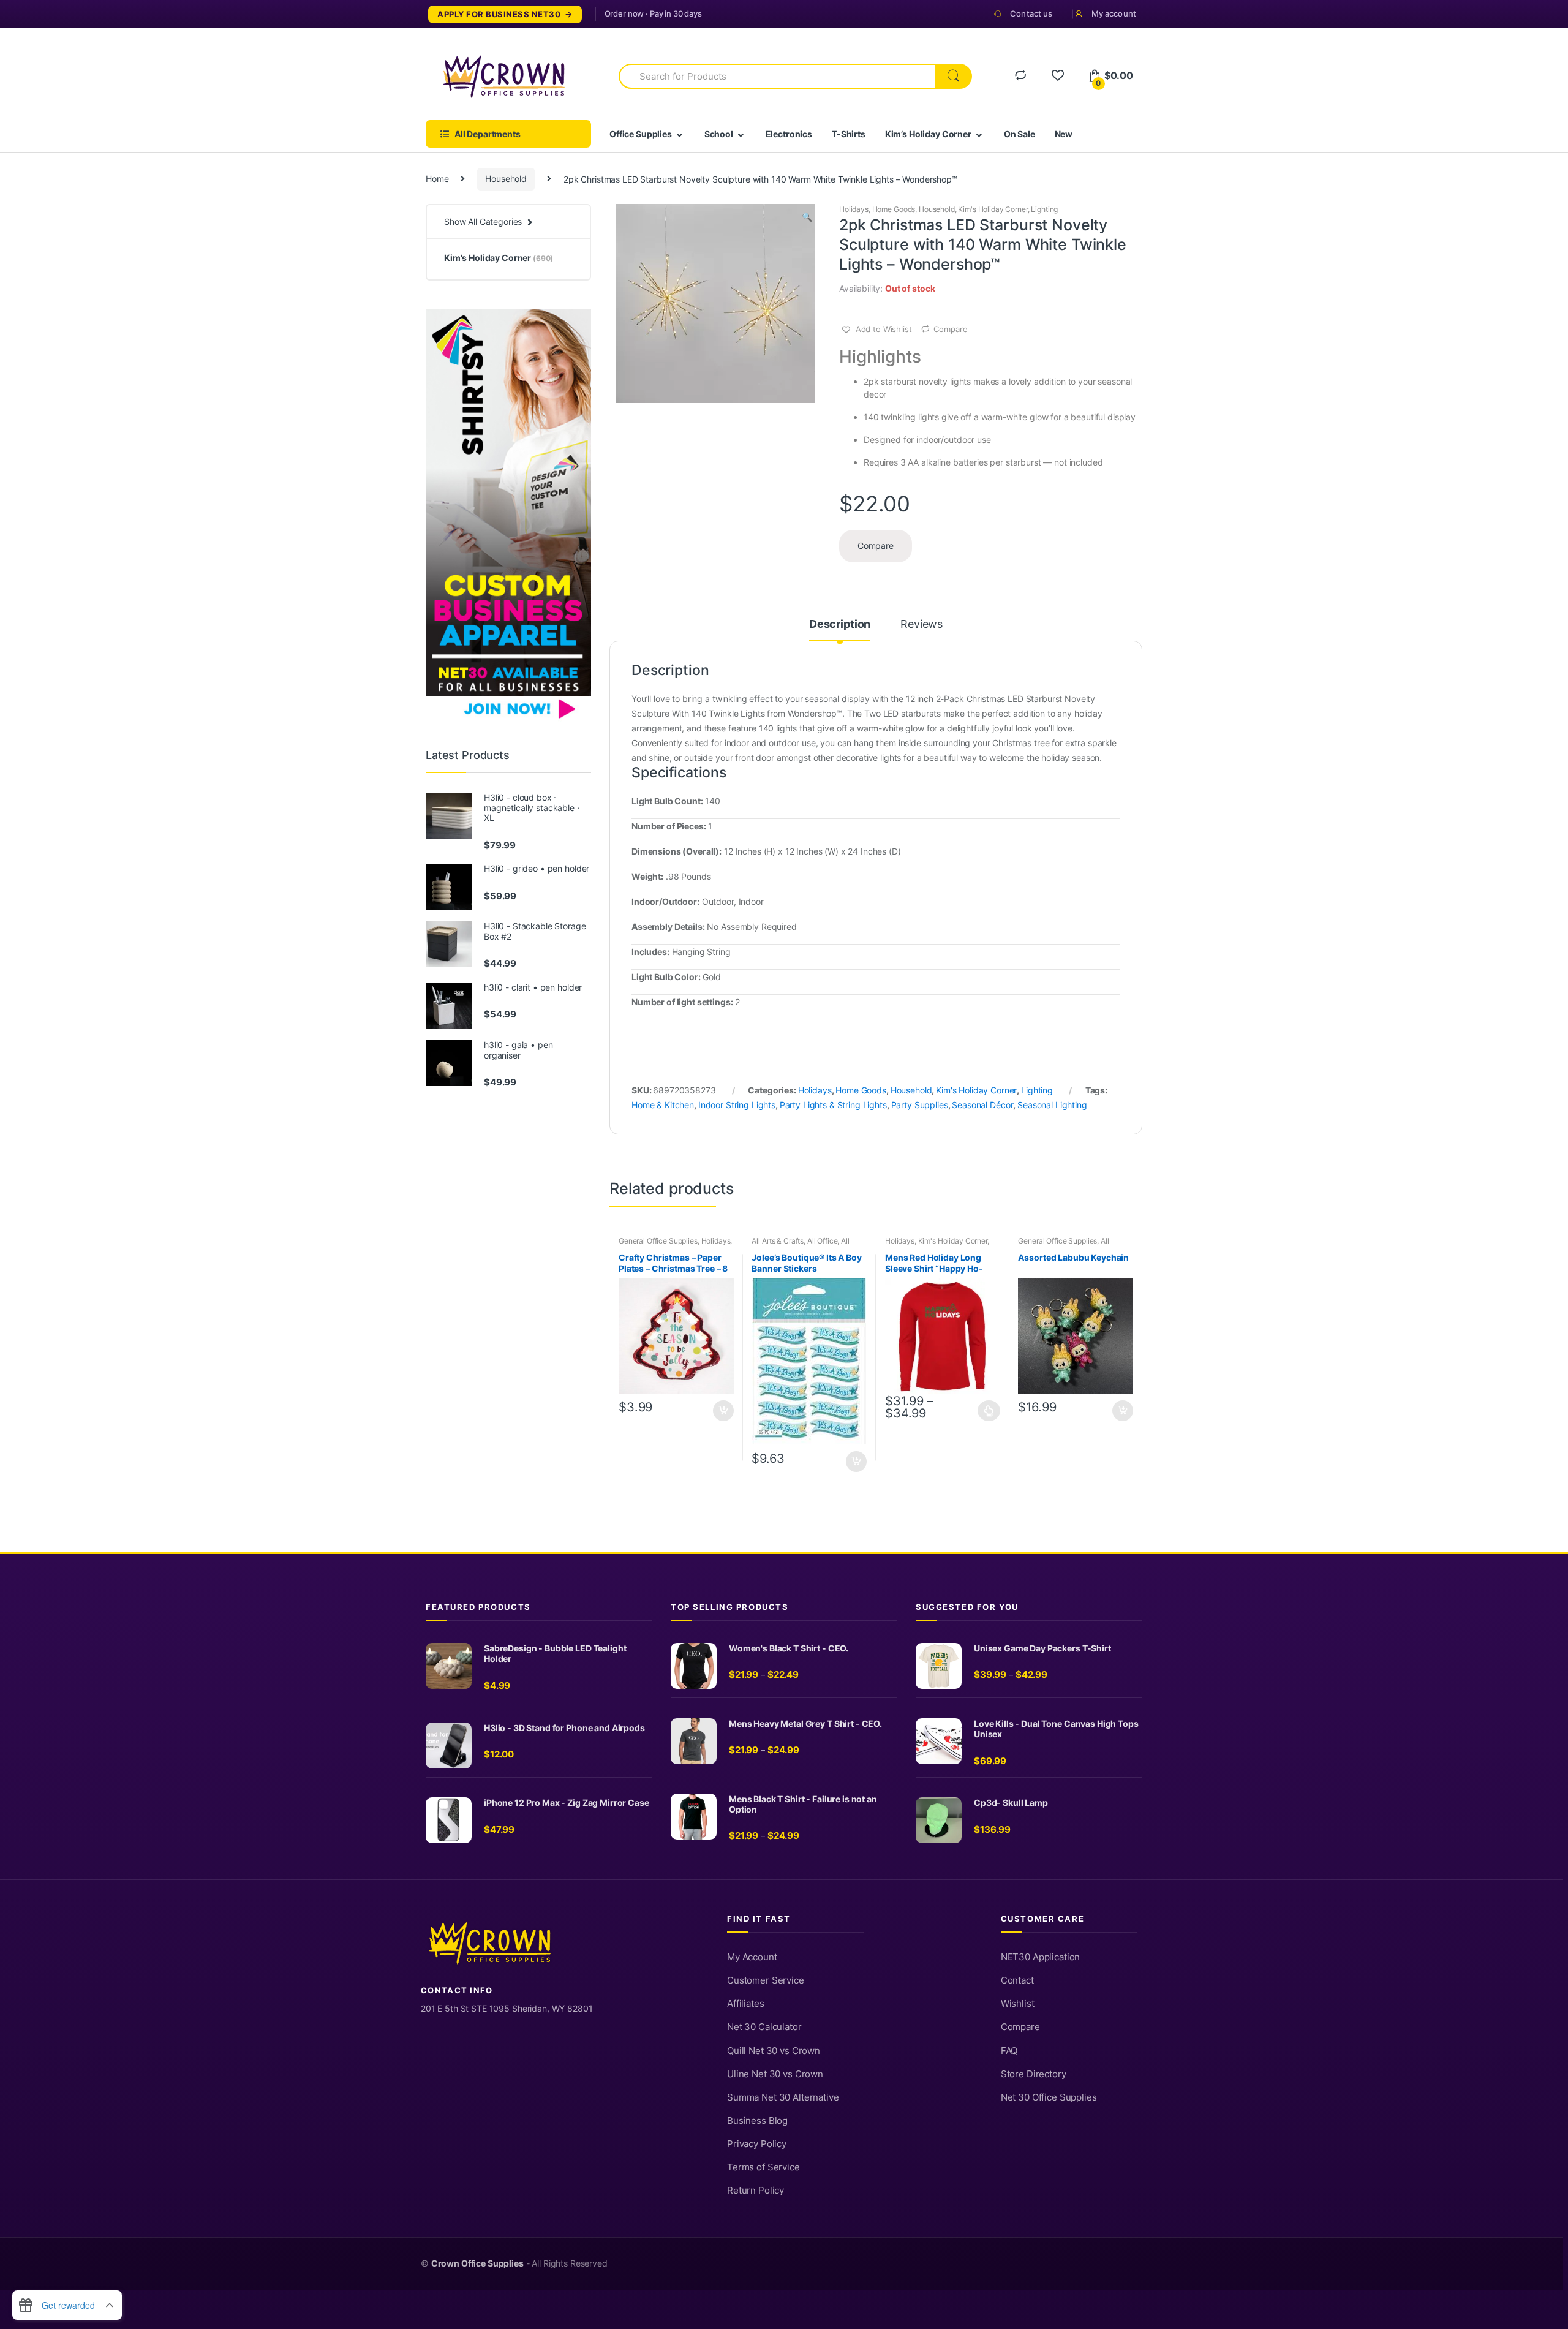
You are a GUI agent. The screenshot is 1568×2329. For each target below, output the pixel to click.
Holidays (854, 209)
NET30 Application (1041, 1957)
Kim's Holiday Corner (993, 209)
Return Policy (756, 2191)
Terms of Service (763, 2167)
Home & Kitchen (663, 1105)
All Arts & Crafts (778, 1241)
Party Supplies (920, 1105)
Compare (950, 329)
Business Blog (757, 2121)
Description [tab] (840, 625)
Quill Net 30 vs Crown (774, 2051)
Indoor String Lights (737, 1105)
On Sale (1020, 134)
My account (1114, 13)
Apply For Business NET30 (499, 14)
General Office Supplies (658, 1241)
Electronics (789, 134)
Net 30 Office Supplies (1049, 2097)
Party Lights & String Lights (833, 1105)
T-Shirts (849, 134)
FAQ (1009, 2051)
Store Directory (1034, 2074)
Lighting (1044, 209)
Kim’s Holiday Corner (928, 134)
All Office (823, 1241)
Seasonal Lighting (1052, 1105)
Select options (989, 1411)
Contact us (1031, 13)
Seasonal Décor (982, 1105)
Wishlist (1018, 2004)
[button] (807, 218)
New (1064, 134)
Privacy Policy (757, 2144)
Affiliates (746, 2004)
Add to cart (723, 1411)
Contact (1017, 1980)
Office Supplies (641, 134)
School (719, 134)
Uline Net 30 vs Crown (775, 2074)
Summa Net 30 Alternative (783, 2097)
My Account (752, 1957)
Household (506, 179)
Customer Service (766, 1980)
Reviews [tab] (922, 625)
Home (437, 179)
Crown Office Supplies (477, 2263)
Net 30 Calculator (764, 2027)
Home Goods (894, 209)
